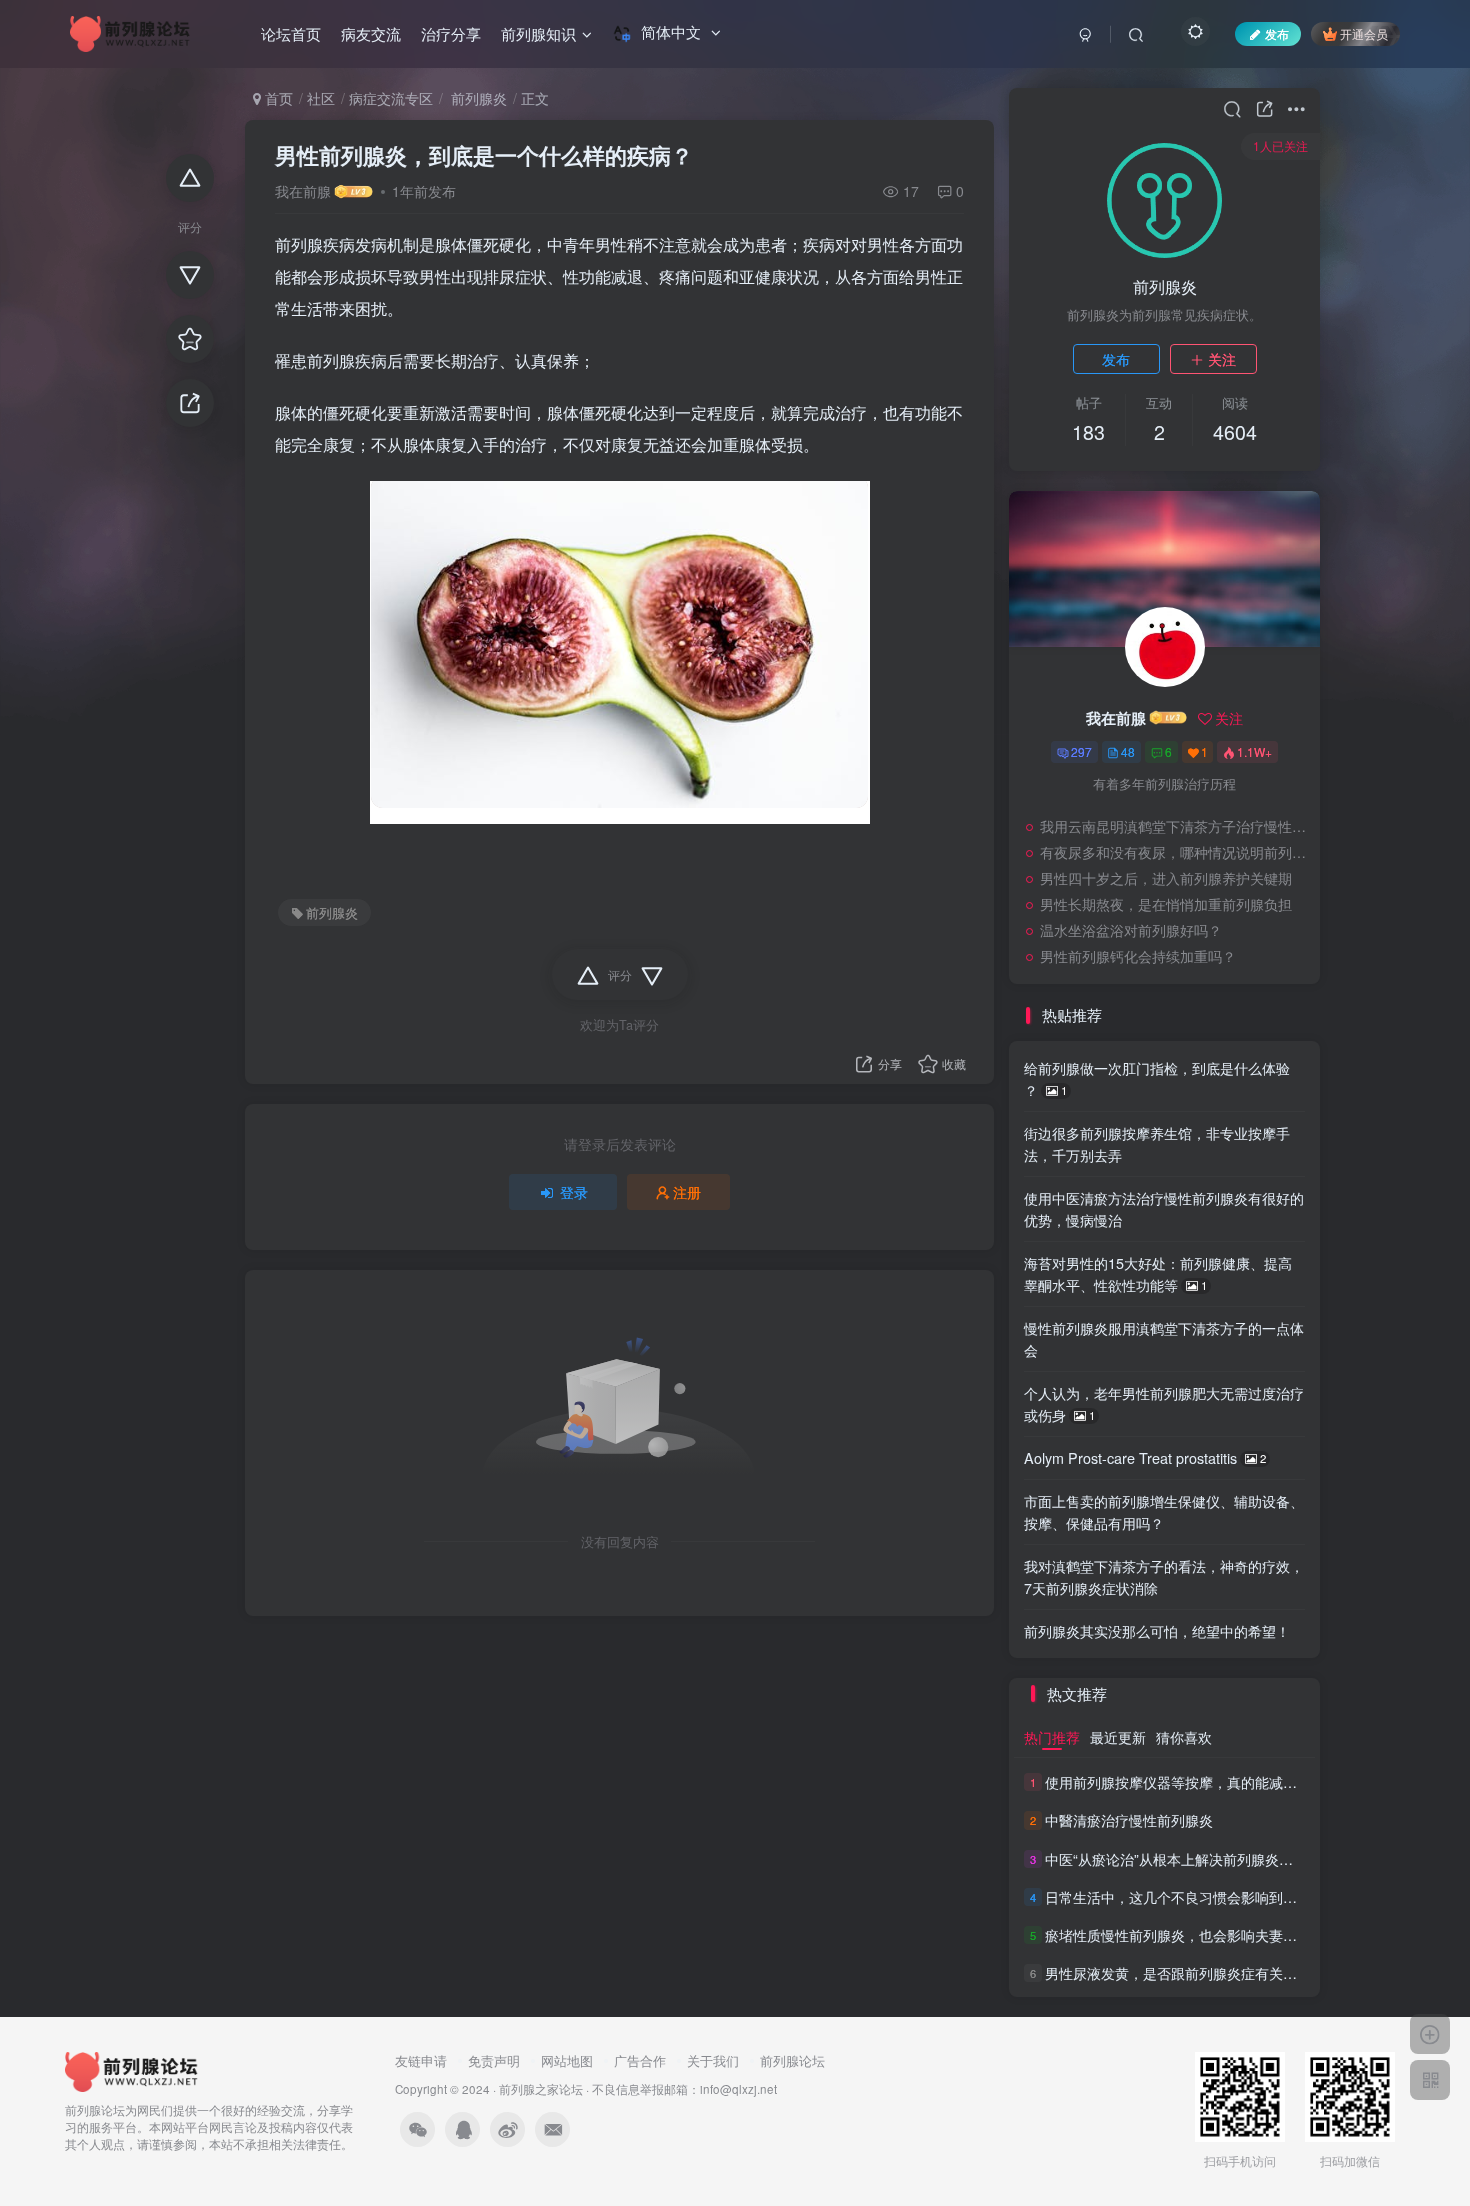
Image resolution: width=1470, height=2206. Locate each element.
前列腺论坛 (792, 2060)
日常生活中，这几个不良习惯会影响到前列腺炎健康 (1206, 1897)
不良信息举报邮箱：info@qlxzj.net (684, 2089)
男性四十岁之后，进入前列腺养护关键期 (1166, 878)
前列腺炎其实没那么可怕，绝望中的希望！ (1157, 1630)
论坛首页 (291, 33)
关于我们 (713, 2060)
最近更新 (1118, 1737)
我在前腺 (303, 191)
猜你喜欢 (1184, 1737)
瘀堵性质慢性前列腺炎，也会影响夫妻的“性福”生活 (1204, 1935)
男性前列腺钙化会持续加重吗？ (1138, 956)
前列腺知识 (538, 33)
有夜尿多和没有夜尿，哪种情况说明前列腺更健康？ (1175, 852)
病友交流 (371, 33)
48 (1128, 751)
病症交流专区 (391, 98)
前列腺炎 (477, 98)
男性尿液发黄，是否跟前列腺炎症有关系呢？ (1185, 1973)
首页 (277, 98)
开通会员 (1364, 33)
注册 (687, 1192)
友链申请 (421, 2060)
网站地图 (567, 2060)
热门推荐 (1052, 1737)
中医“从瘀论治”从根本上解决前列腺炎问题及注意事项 (1211, 1859)
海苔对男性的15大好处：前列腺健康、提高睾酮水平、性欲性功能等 (1158, 1273)
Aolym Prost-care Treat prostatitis (1145, 1457)
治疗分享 (451, 33)
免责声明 (494, 2060)
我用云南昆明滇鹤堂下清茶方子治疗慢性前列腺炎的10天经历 (1175, 826)
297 (1081, 751)
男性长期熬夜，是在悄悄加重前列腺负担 (1166, 904)
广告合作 (640, 2060)
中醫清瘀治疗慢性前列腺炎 (1129, 1821)
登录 (574, 1192)
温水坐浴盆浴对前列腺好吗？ (1131, 930)
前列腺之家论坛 (541, 2089)
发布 (1116, 359)
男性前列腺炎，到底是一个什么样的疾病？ (484, 155)
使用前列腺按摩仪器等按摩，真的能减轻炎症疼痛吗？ (1213, 1782)
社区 (321, 98)
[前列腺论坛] (132, 2069)
